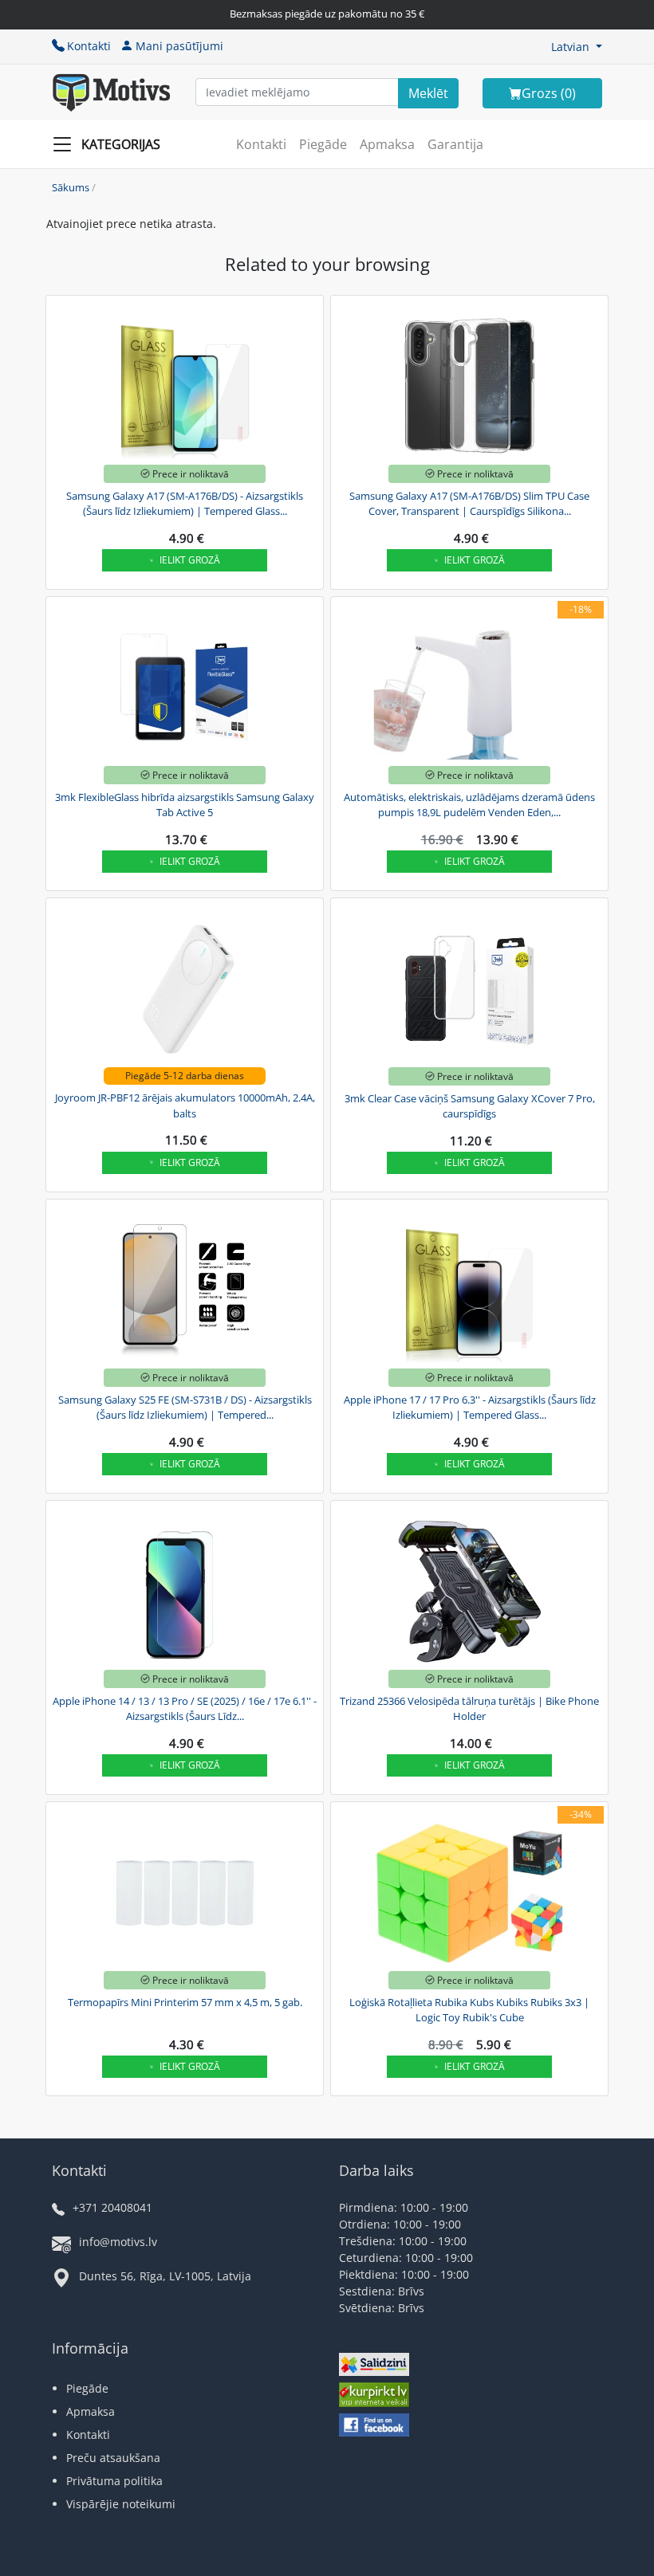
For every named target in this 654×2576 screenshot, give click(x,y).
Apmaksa (387, 144)
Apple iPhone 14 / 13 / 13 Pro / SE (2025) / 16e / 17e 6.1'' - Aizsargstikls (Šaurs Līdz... (185, 1709)
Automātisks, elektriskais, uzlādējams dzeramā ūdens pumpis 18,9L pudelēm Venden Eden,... (469, 805)
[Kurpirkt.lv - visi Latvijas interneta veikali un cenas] (374, 2397)
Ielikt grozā (190, 560)
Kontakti (89, 46)
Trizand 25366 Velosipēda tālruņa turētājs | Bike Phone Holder (469, 1709)
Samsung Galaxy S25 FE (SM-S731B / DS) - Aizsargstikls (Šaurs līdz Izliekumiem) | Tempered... (185, 1408)
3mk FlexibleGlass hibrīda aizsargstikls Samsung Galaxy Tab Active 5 (185, 805)
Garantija (455, 144)
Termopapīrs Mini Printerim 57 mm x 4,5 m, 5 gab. (185, 2002)
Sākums (71, 187)
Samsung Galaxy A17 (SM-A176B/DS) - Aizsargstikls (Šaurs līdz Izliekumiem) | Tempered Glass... (185, 504)
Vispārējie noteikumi (121, 2504)
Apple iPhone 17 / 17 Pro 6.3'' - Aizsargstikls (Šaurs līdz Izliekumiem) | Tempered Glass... (470, 1408)
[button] (577, 47)
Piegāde (323, 144)
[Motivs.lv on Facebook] (374, 2427)
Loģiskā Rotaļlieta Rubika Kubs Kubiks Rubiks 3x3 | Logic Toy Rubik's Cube (469, 2010)
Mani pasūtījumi (179, 46)
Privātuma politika (114, 2481)
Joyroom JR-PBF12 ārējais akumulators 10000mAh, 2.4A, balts (185, 1105)
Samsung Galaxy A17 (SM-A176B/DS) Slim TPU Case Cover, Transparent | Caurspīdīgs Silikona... (469, 504)
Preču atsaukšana (113, 2458)
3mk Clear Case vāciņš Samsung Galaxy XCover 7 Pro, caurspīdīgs (470, 1106)
